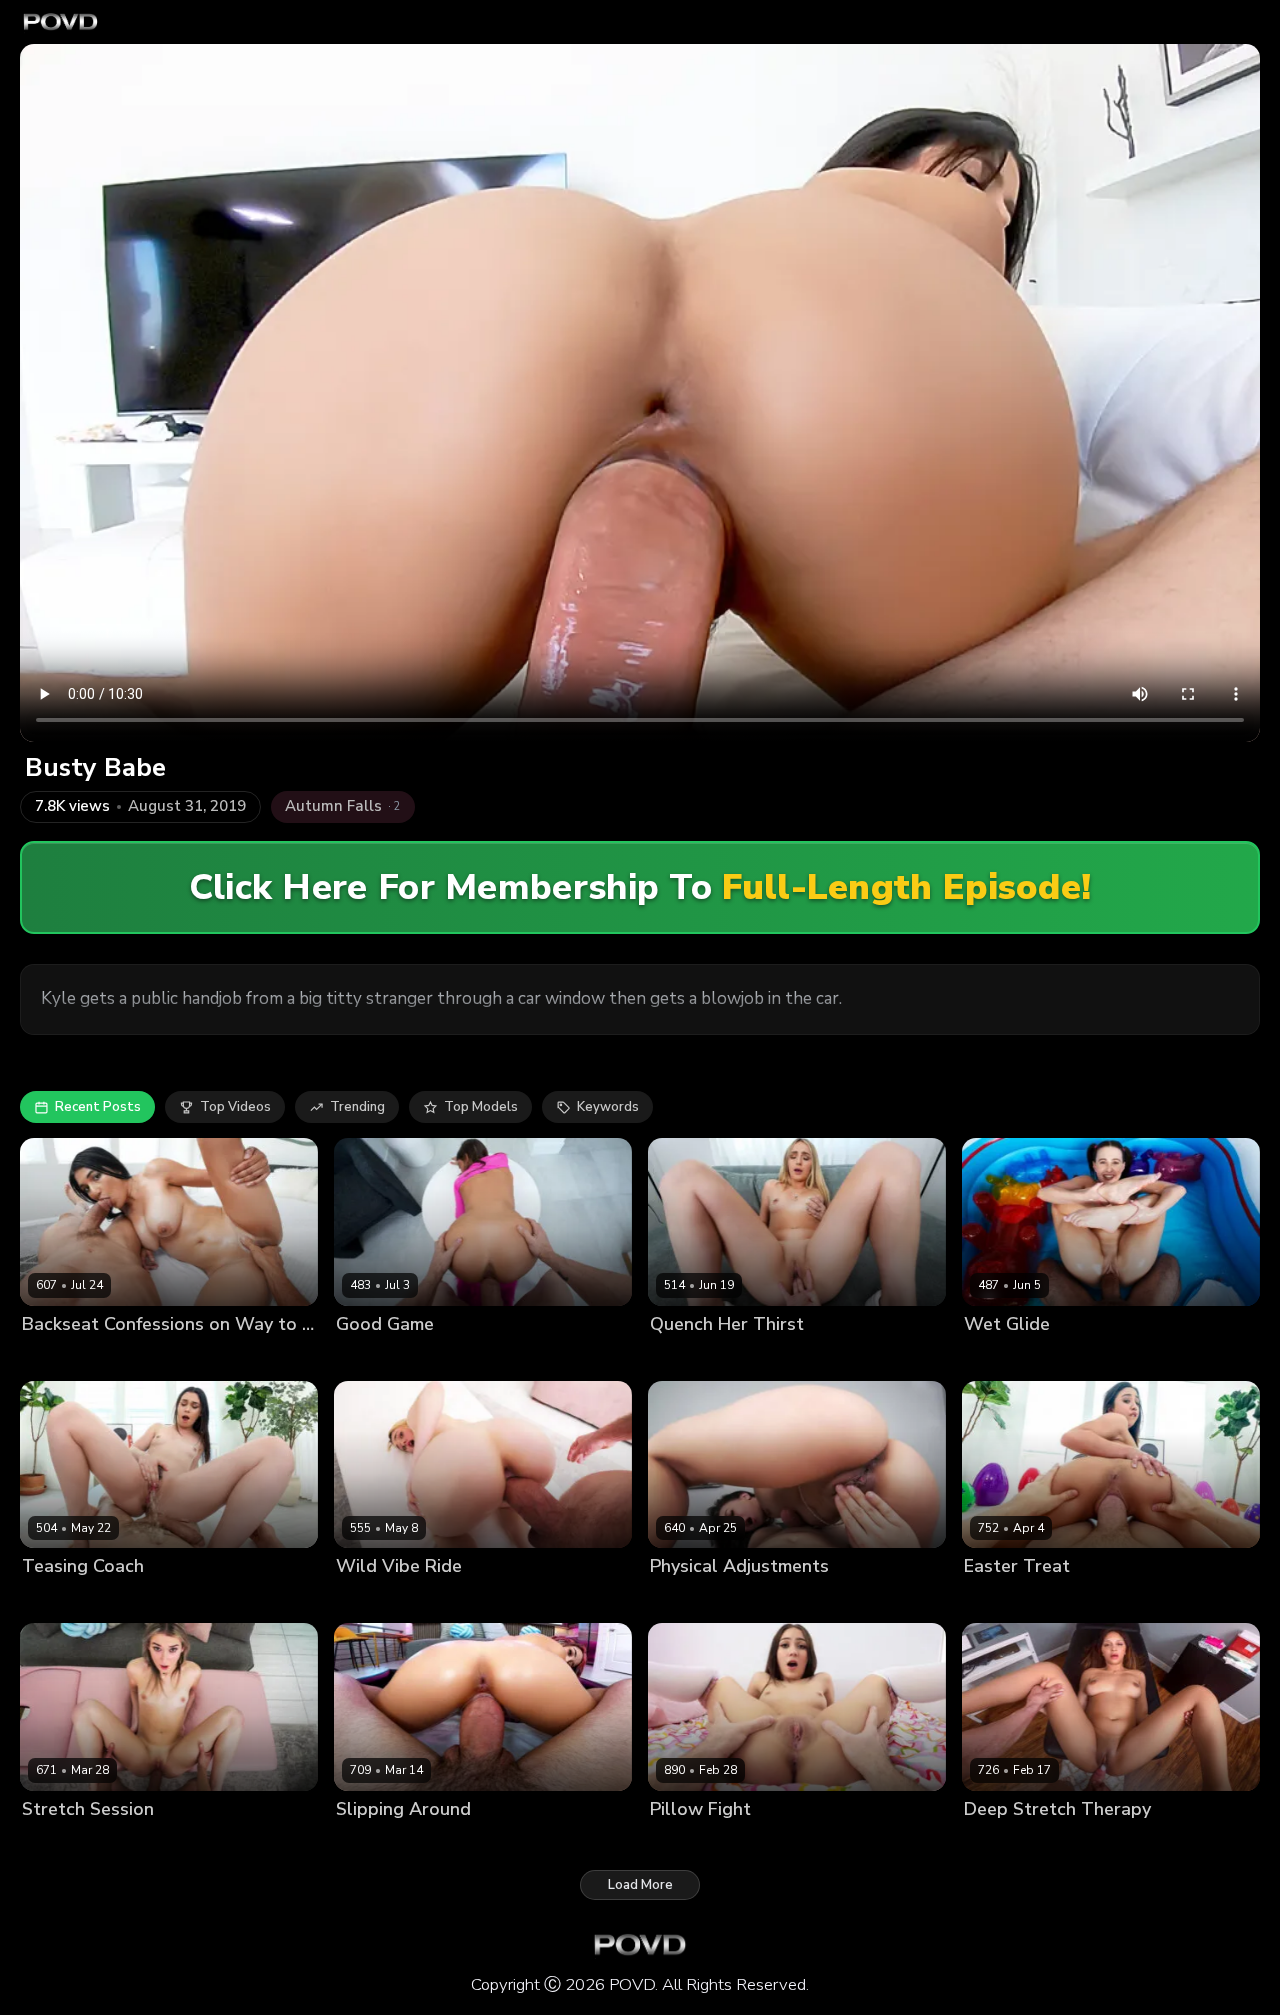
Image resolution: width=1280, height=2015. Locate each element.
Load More (640, 1885)
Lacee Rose (687, 1357)
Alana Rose (1001, 1357)
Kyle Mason (464, 1600)
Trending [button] (357, 1107)
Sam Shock (461, 1357)
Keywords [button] (608, 1107)
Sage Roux (768, 1600)
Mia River (679, 1842)
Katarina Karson (1014, 1842)
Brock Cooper (143, 1357)
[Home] (60, 22)
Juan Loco (762, 1357)
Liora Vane (998, 1600)
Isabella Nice (377, 1842)
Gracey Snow (378, 1600)
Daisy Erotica (377, 1357)
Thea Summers (70, 1842)
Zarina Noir (57, 1357)
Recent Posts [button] (98, 1107)
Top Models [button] (481, 1107)
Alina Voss (56, 1600)
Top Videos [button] (235, 1107)
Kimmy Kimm (688, 1600)
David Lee (157, 1842)
